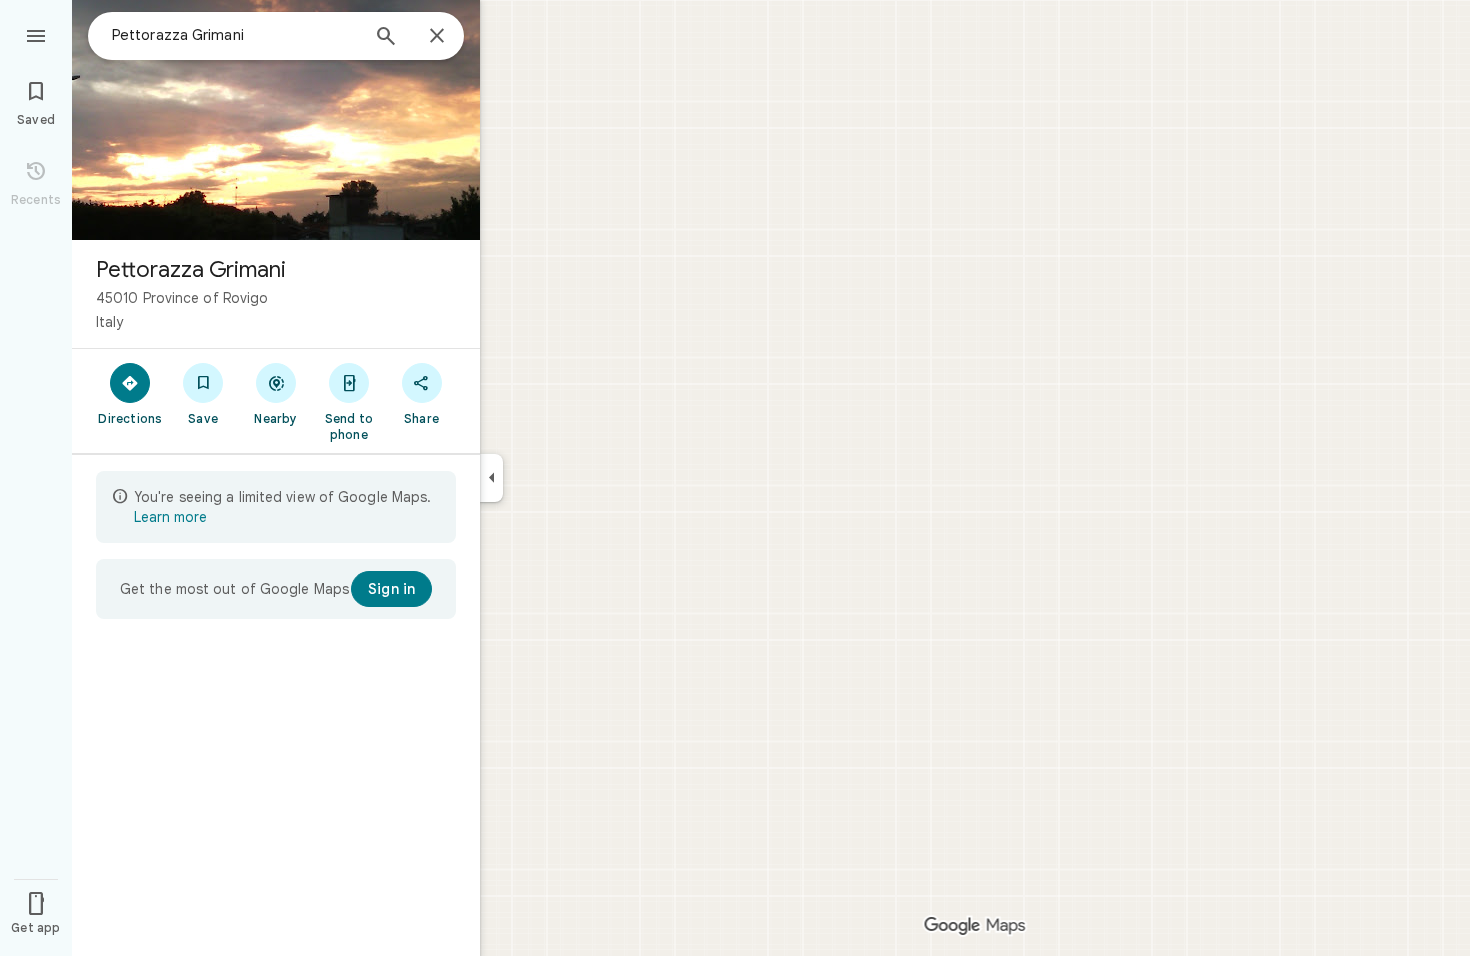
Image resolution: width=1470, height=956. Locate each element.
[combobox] (235, 35)
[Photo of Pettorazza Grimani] (276, 120)
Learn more (170, 517)
